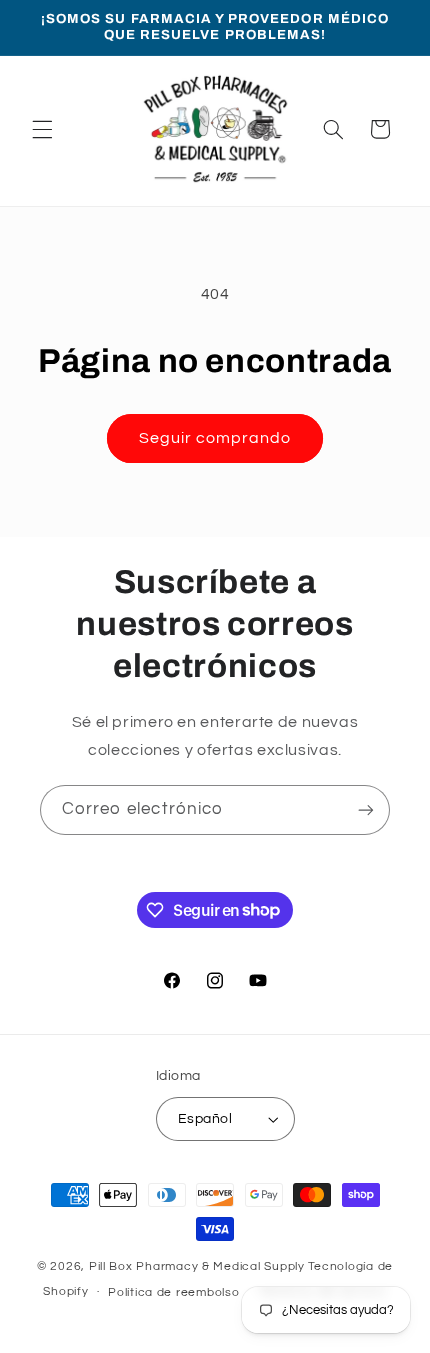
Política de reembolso (173, 1292)
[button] (42, 129)
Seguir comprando (215, 438)
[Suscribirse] (366, 809)
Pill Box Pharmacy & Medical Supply (197, 1266)
